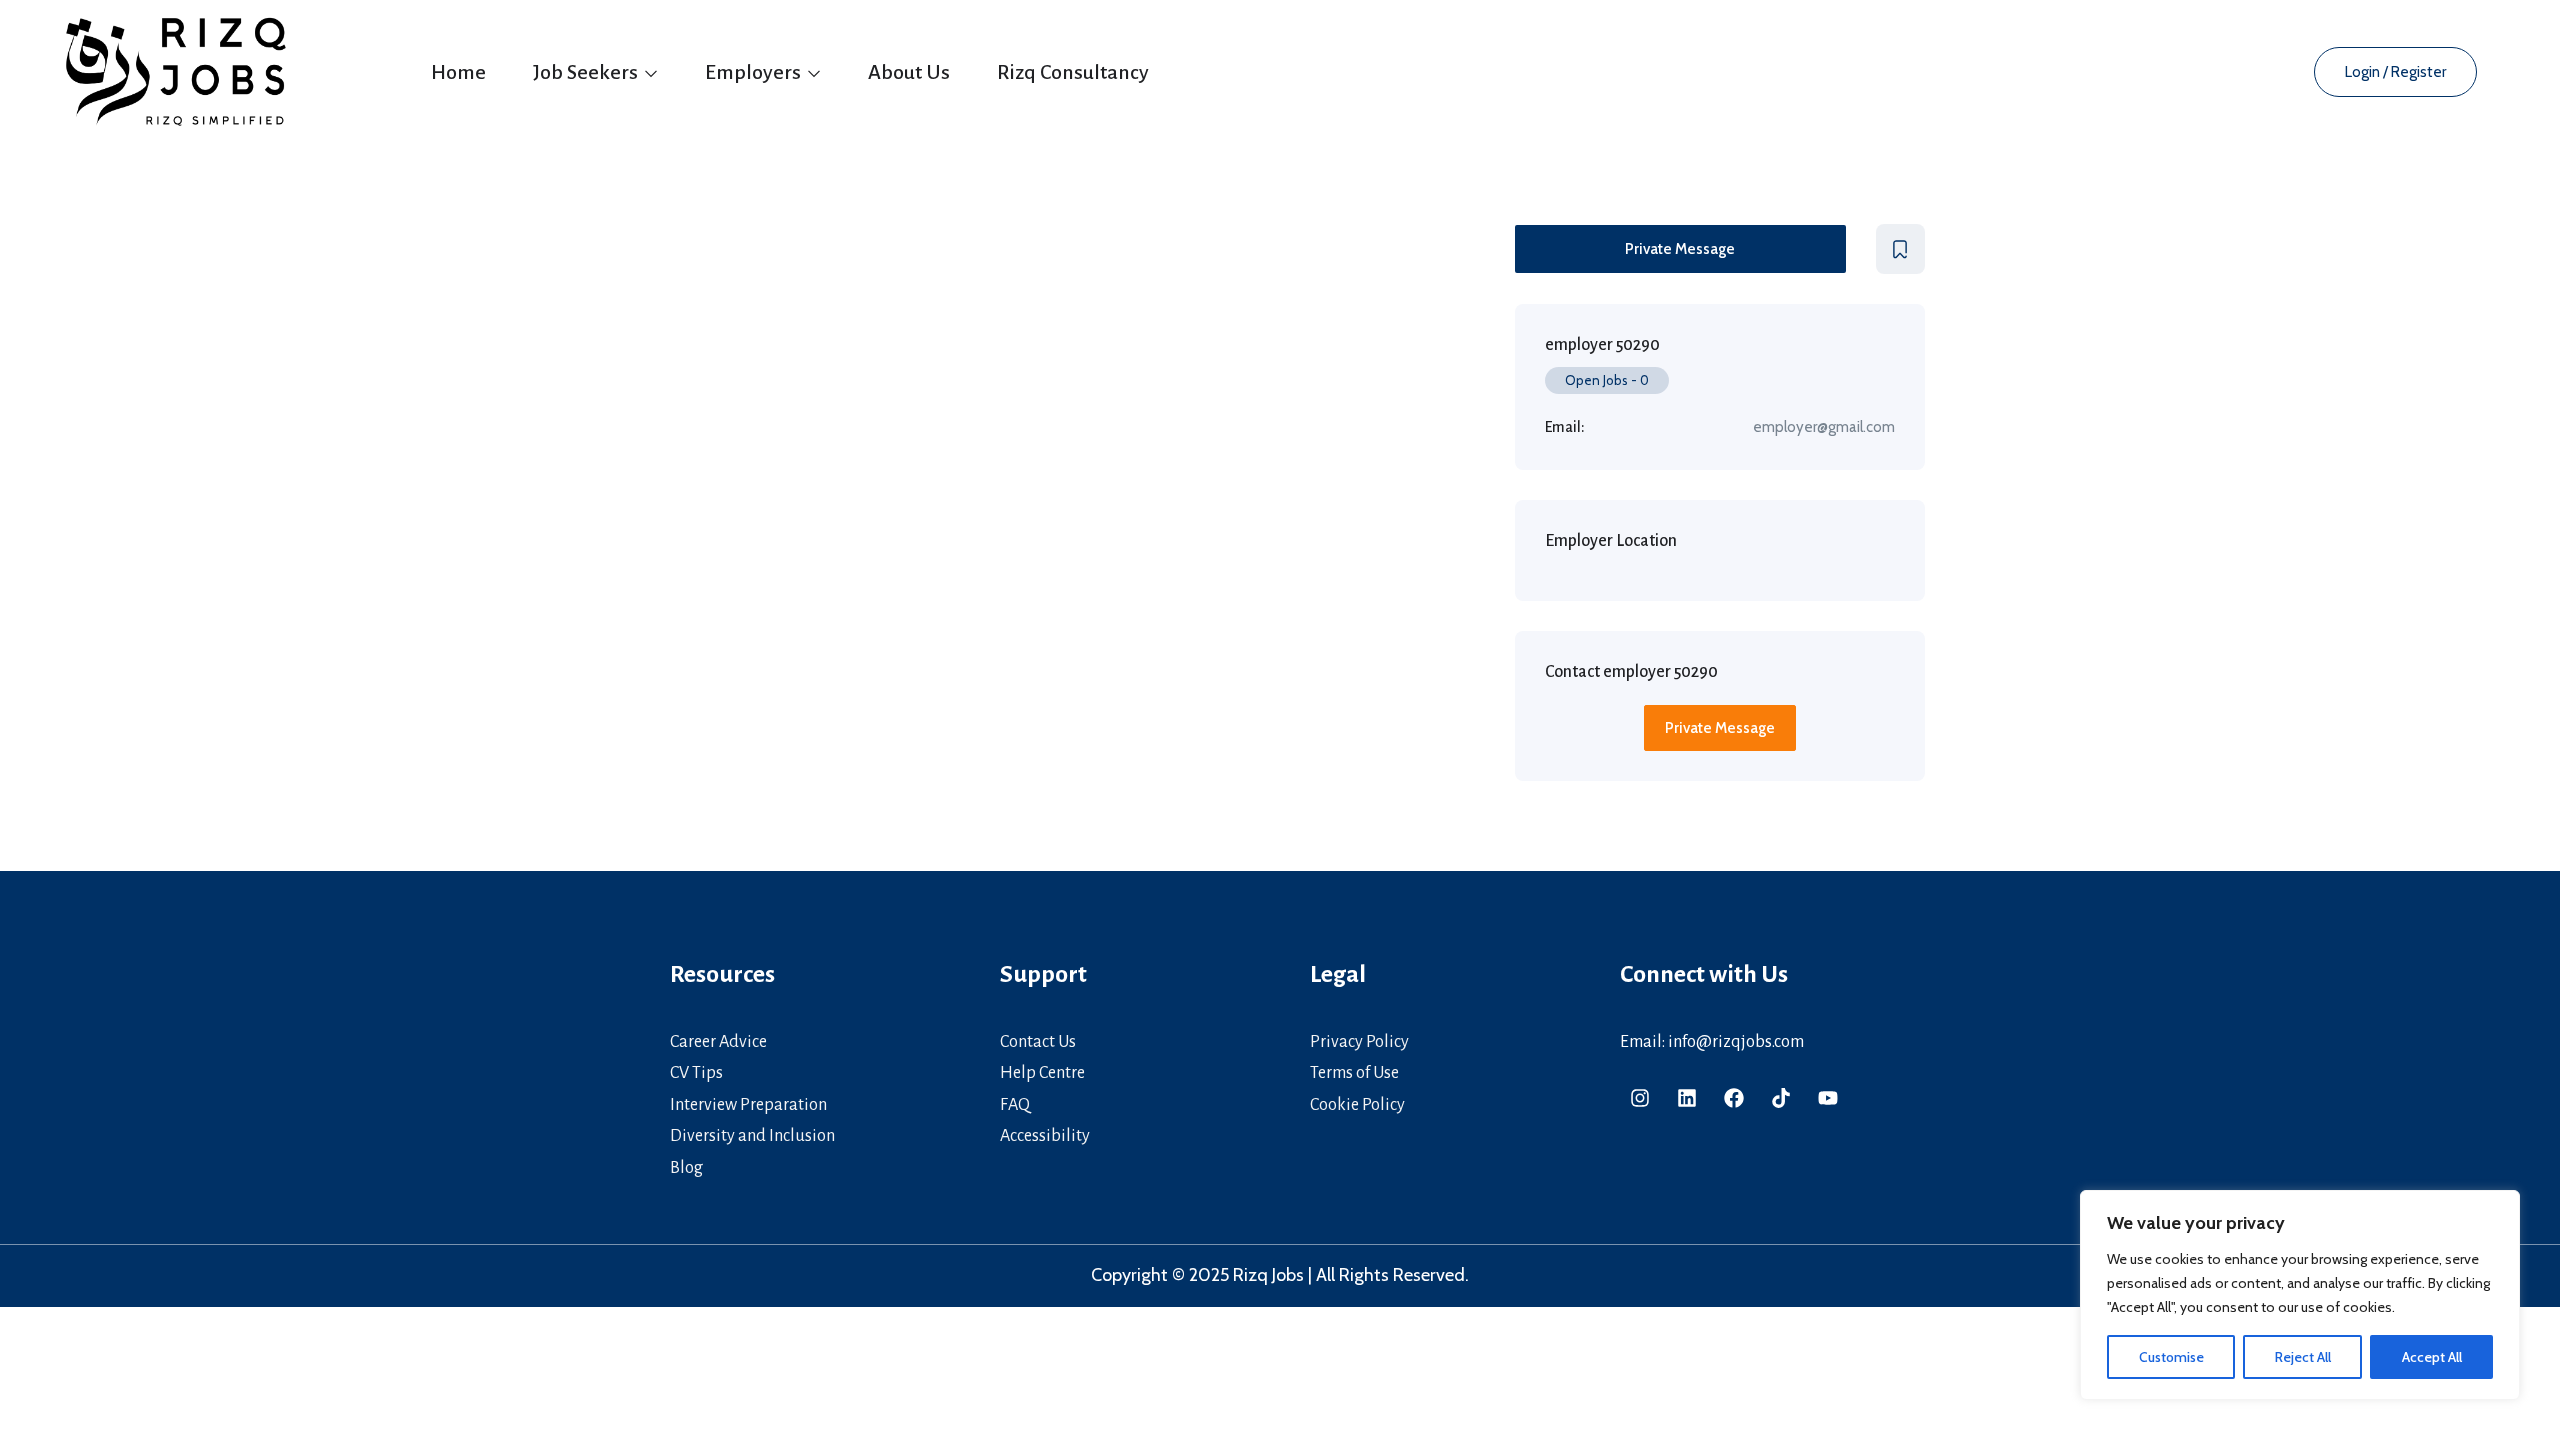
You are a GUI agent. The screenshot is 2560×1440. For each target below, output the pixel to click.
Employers (755, 72)
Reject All (2303, 1357)
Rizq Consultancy (1073, 72)
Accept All (2432, 1357)
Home (458, 72)
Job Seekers (587, 72)
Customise (2171, 1357)
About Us (909, 72)
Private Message (1680, 249)
